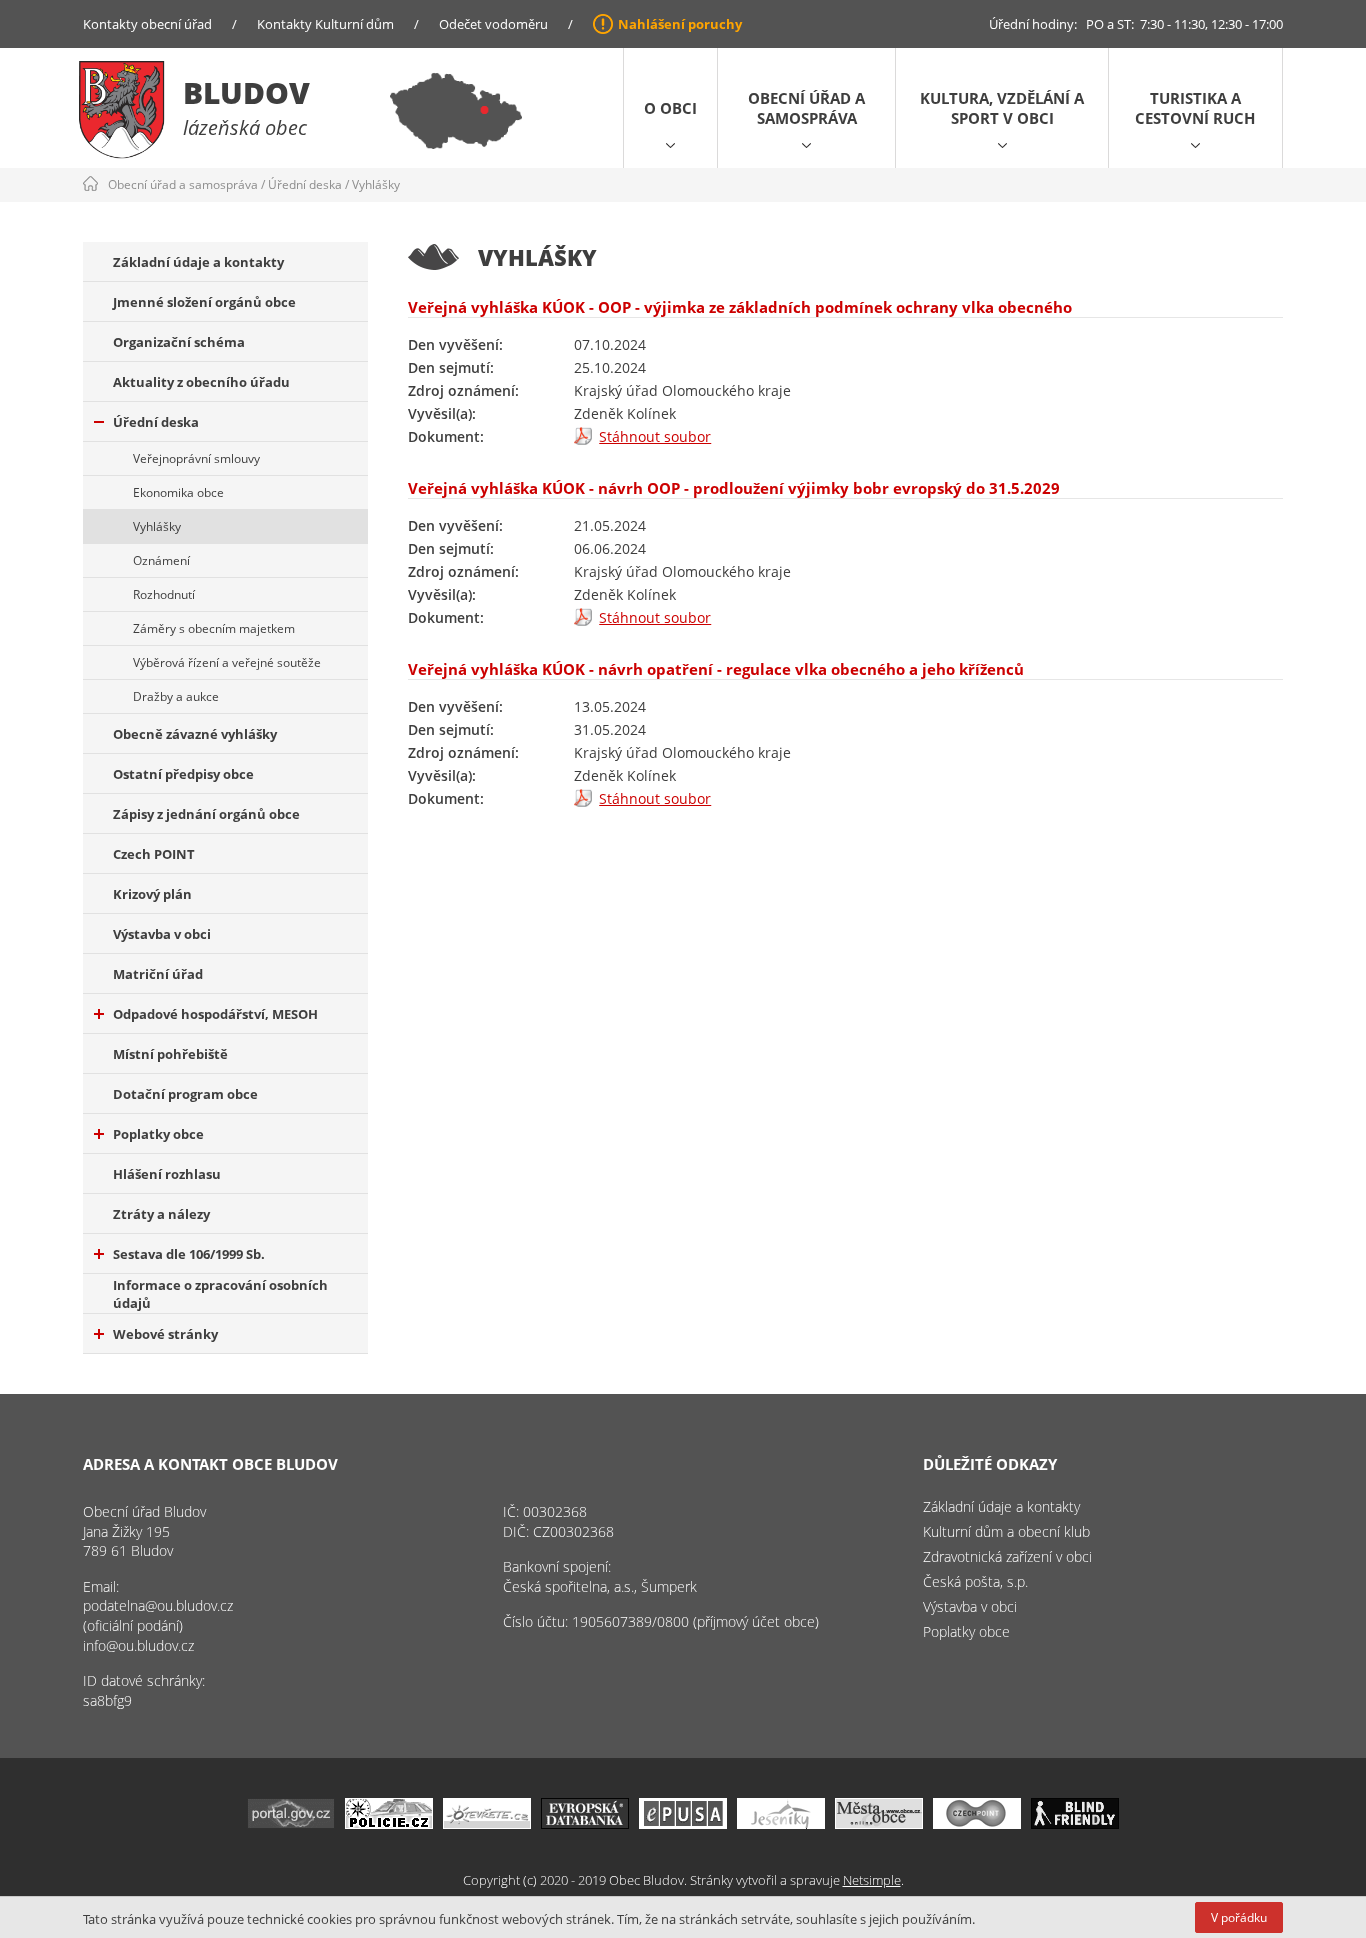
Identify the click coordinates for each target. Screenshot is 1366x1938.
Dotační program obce (185, 1094)
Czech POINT (154, 854)
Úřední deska (305, 184)
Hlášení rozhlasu (167, 1174)
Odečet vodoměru (493, 24)
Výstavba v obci (162, 934)
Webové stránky (165, 1334)
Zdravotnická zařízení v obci (1007, 1556)
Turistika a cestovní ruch (1195, 108)
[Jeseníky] (781, 1823)
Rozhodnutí (164, 594)
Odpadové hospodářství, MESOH (215, 1014)
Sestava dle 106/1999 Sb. (189, 1254)
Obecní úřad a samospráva (806, 108)
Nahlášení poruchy (680, 24)
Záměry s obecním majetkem (214, 628)
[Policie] (389, 1823)
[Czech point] (977, 1823)
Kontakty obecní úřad (147, 24)
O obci (670, 108)
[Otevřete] (487, 1823)
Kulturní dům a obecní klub (1006, 1531)
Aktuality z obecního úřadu (201, 382)
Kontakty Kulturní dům (325, 24)
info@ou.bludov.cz (138, 1645)
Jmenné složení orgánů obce (204, 302)
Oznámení (161, 560)
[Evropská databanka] (585, 1823)
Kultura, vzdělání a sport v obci (1002, 108)
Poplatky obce (158, 1134)
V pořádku (1239, 1917)
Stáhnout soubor (655, 436)
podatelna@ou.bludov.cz (158, 1605)
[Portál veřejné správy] (291, 1823)
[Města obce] (879, 1823)
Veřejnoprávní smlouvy (196, 458)
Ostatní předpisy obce (183, 774)
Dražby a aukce (176, 696)
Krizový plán (152, 894)
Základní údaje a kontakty (198, 262)
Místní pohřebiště (170, 1054)
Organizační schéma (179, 342)
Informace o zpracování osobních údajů (220, 1294)
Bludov (246, 92)
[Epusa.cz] (683, 1823)
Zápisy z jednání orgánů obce (206, 814)
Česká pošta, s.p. (975, 1581)
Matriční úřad (158, 974)
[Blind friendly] (1075, 1823)
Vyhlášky (376, 184)
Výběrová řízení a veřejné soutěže (227, 662)
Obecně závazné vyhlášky (195, 734)
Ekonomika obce (178, 492)
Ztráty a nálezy (161, 1214)
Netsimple (872, 1880)
